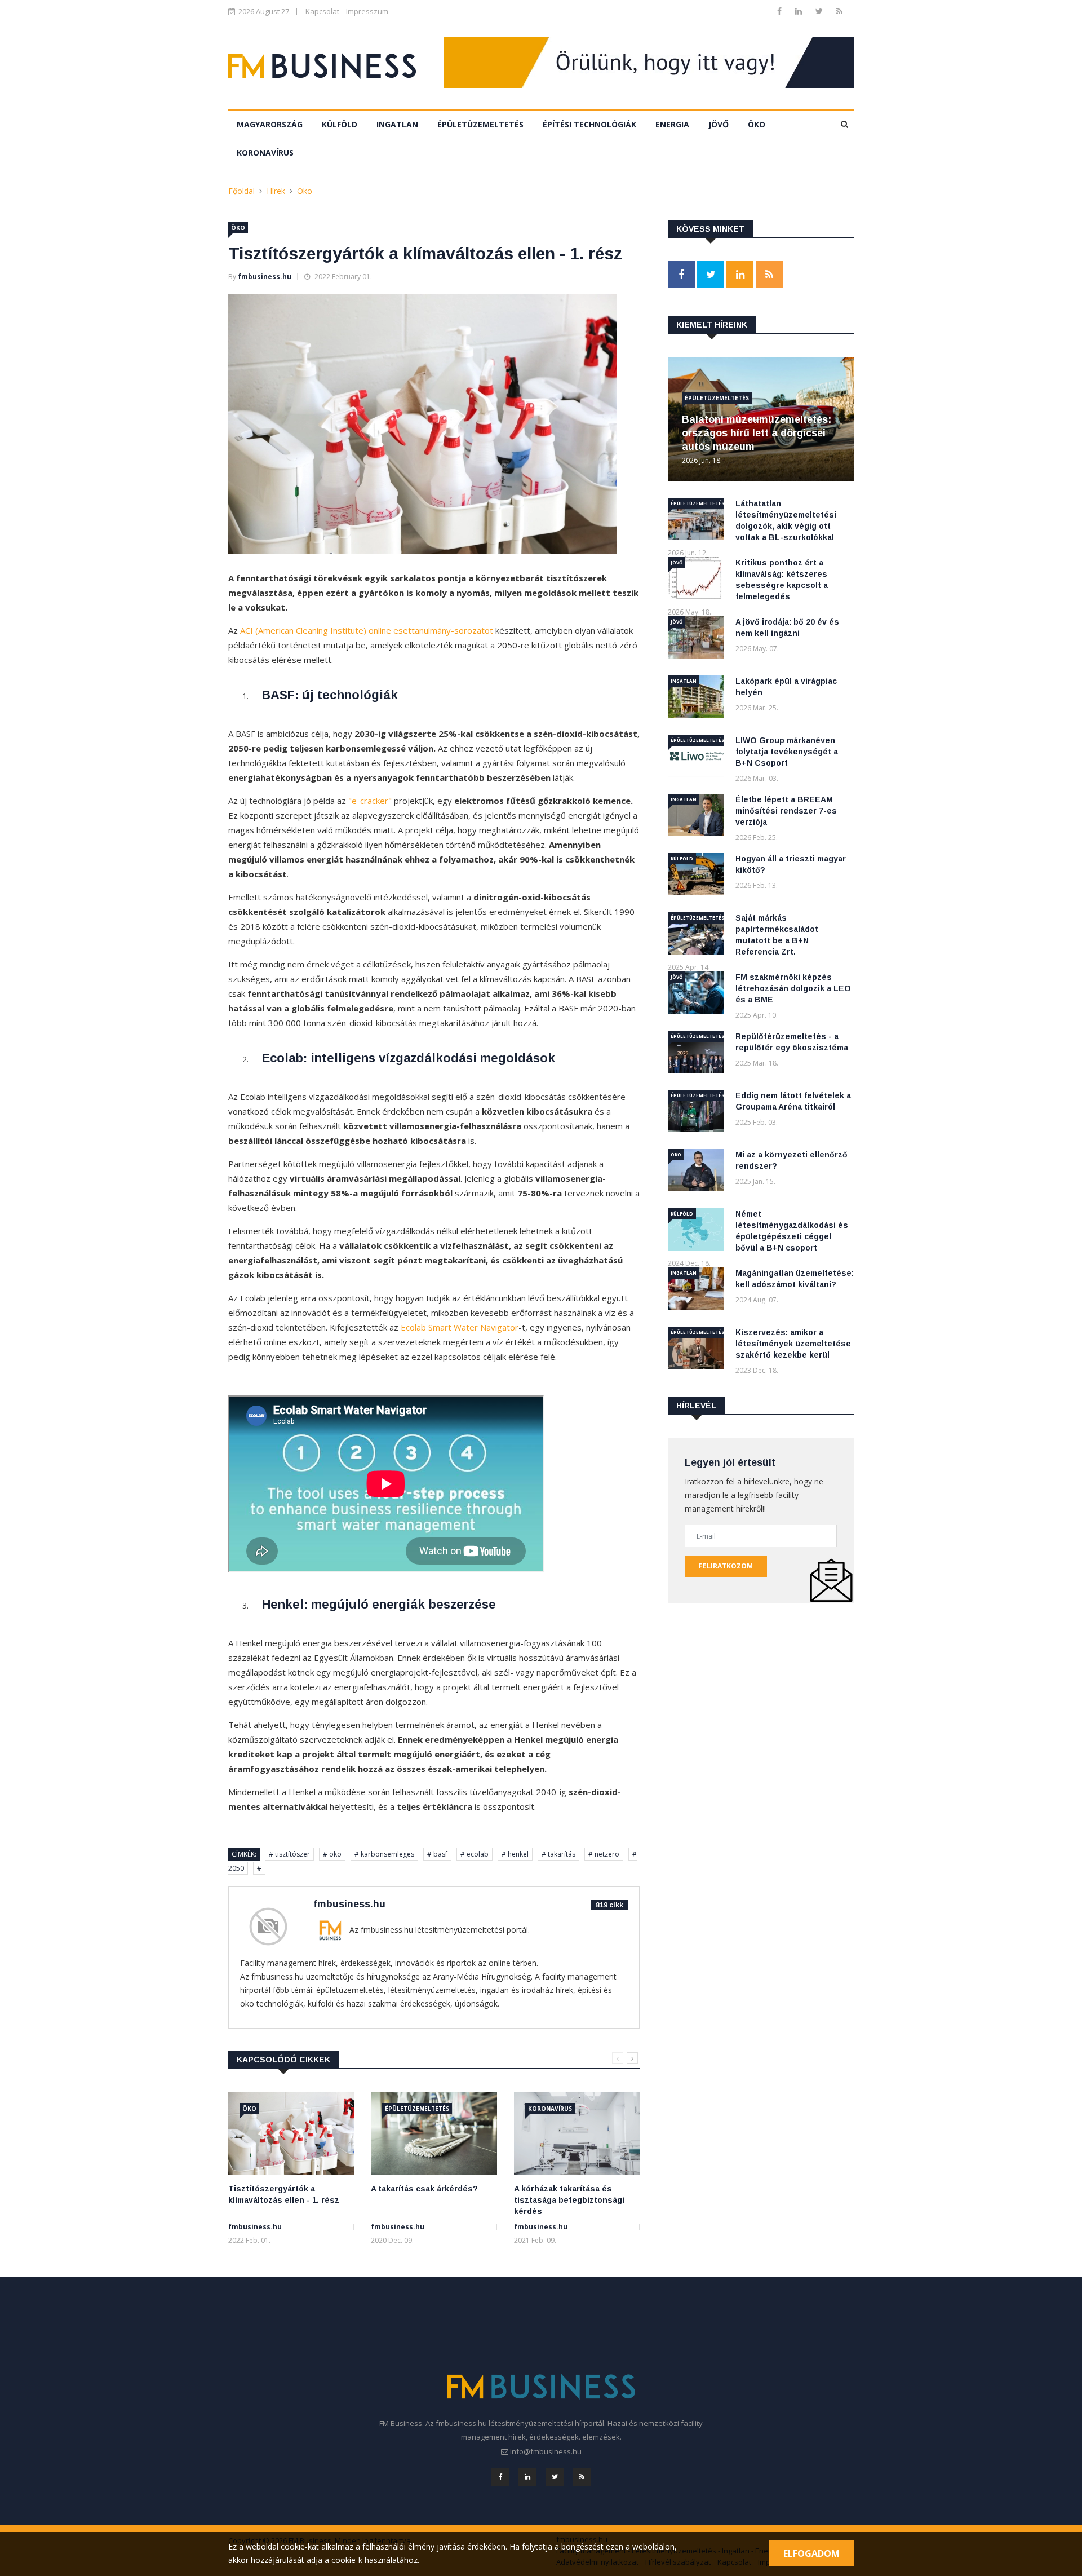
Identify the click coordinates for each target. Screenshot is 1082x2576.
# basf (437, 1854)
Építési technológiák (589, 124)
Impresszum (367, 11)
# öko (332, 1854)
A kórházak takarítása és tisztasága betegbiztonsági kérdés (569, 2200)
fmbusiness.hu (265, 277)
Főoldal (241, 191)
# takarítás (558, 1854)
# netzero (604, 1854)
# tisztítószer (289, 1854)
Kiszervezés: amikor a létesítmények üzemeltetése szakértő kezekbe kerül (793, 1344)
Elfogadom (812, 2553)
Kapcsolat (322, 11)
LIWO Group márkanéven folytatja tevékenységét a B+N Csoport (787, 752)
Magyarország (270, 124)
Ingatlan (397, 124)
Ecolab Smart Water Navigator (460, 1327)
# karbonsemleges (384, 1854)
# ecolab (475, 1854)
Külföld (340, 124)
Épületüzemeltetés (480, 124)
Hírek (276, 191)
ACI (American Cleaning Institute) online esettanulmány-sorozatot (367, 630)
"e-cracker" (370, 801)
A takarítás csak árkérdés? (424, 2189)
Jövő (719, 124)
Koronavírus (265, 153)
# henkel (515, 1854)
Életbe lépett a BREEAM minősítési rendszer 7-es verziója (786, 811)
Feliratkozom (726, 1566)
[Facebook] (781, 11)
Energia (672, 124)
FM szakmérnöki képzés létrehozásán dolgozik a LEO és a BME (793, 988)
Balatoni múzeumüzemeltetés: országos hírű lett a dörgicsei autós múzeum (757, 433)
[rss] (839, 11)
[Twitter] (820, 11)
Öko (757, 124)
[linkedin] (800, 11)
